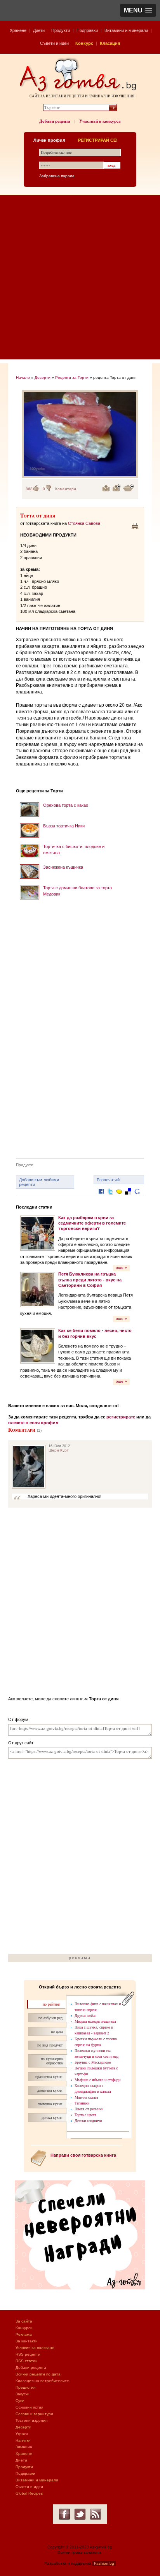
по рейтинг (51, 2004)
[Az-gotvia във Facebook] (64, 2514)
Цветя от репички (89, 2109)
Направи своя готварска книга (83, 2155)
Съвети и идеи (54, 43)
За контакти (27, 2341)
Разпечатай (108, 1180)
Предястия (25, 2387)
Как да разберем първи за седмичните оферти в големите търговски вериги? (92, 1223)
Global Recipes (29, 2493)
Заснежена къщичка (63, 867)
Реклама (24, 2334)
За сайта (24, 2321)
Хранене (18, 30)
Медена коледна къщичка (95, 2021)
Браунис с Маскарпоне (93, 2062)
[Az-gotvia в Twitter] (80, 2514)
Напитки (23, 2440)
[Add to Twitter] (110, 1197)
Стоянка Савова (84, 523)
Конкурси (24, 2328)
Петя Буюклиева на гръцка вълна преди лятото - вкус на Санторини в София (90, 1280)
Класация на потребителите (42, 2381)
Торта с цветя (85, 2115)
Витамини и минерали (126, 30)
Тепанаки (82, 2103)
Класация (110, 43)
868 (29, 489)
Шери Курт (59, 1450)
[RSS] (96, 2514)
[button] (138, 10)
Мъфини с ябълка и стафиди (97, 2080)
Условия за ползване (35, 2348)
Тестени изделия (31, 2420)
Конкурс (84, 43)
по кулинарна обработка (52, 2061)
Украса (22, 2434)
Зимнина (24, 2447)
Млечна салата (86, 2097)
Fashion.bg (104, 2563)
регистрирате (121, 1417)
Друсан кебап (85, 2016)
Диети (39, 30)
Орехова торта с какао (66, 805)
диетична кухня (50, 2090)
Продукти (61, 30)
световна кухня (50, 2104)
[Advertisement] (80, 279)
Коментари (66, 489)
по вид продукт (50, 2045)
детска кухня (52, 2118)
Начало (23, 377)
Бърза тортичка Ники (64, 826)
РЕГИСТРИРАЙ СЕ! (98, 140)
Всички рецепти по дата (38, 2374)
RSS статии (27, 2361)
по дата (57, 2031)
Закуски (23, 2394)
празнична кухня (49, 2077)
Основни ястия (29, 2407)
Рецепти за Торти (72, 377)
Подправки (87, 30)
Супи (20, 2401)
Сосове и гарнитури (34, 2414)
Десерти (43, 377)
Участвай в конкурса (100, 121)
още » (121, 1268)
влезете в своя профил (33, 1423)
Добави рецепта (55, 121)
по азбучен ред (50, 2018)
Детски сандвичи (88, 2121)
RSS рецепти (28, 2354)
